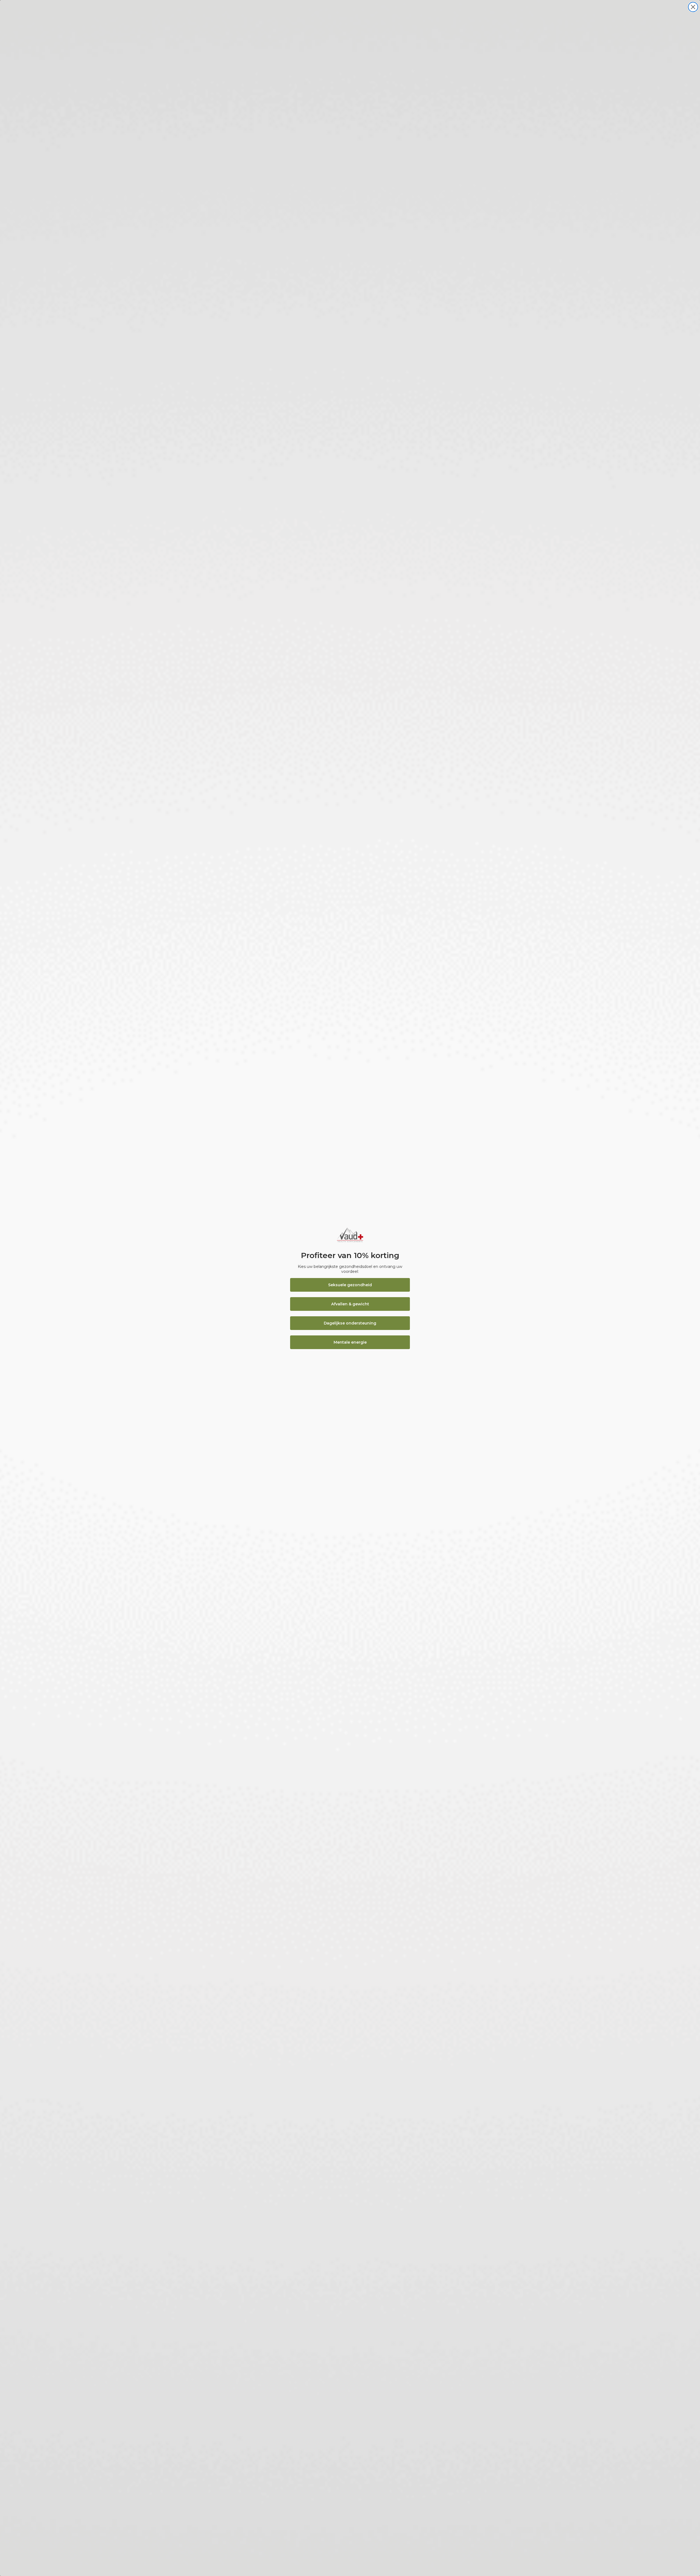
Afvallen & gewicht (350, 1304)
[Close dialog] (693, 7)
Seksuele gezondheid (350, 1285)
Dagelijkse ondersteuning (350, 1323)
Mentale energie (350, 1342)
